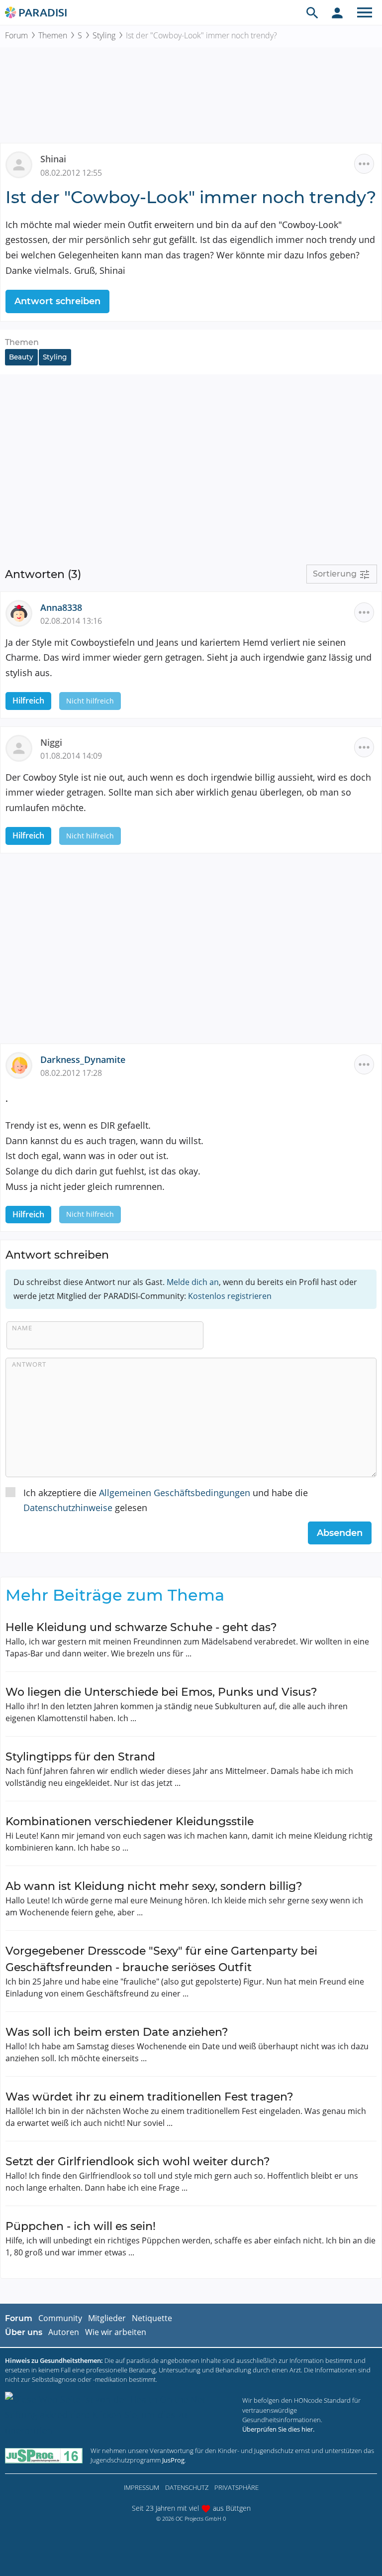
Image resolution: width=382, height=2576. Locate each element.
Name (22, 1328)
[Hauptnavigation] (365, 12)
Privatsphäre (237, 2487)
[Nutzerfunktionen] (337, 12)
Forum (16, 35)
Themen (53, 35)
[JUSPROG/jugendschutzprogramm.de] (44, 2455)
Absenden (340, 1533)
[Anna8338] (23, 612)
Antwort (29, 1364)
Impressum (142, 2487)
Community (60, 2318)
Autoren (64, 2332)
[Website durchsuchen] (312, 12)
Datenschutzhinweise (68, 1508)
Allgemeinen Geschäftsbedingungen (175, 1493)
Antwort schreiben (57, 301)
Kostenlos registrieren (230, 1296)
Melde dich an (193, 1282)
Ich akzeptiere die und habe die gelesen (166, 1500)
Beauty (21, 357)
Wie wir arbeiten (116, 2332)
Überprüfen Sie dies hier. (278, 2429)
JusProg (173, 2460)
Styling (104, 35)
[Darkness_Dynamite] (23, 1064)
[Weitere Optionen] (364, 164)
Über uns (24, 2332)
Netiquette (152, 2318)
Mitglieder (107, 2318)
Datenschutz (187, 2487)
